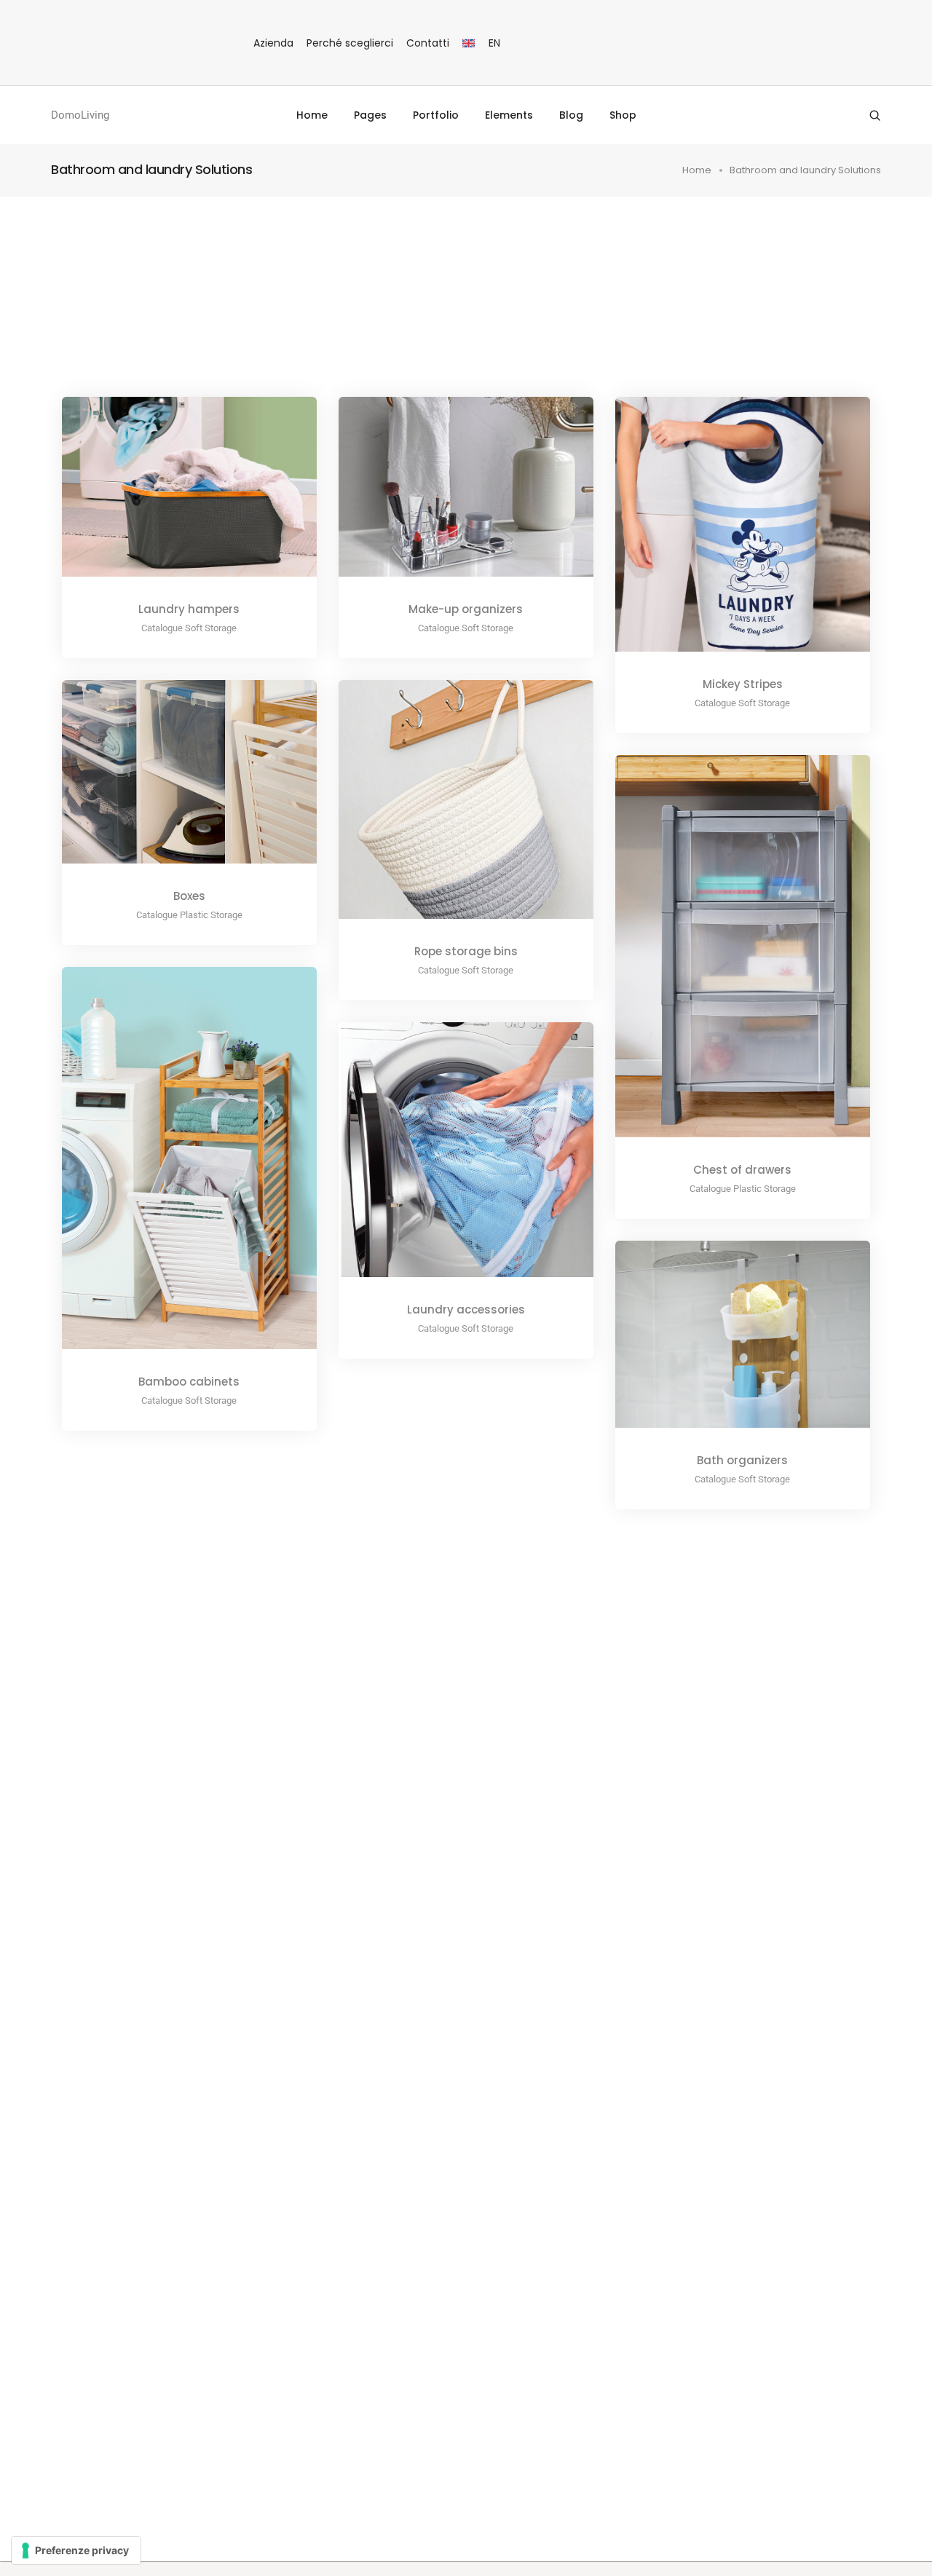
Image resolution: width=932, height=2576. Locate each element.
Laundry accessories (466, 1309)
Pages (370, 115)
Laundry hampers (189, 609)
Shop (623, 115)
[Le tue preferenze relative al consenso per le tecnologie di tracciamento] (76, 2551)
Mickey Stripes (743, 684)
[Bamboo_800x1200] (170, 1169)
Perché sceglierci (350, 43)
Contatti (428, 43)
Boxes (189, 896)
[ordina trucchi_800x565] (446, 498)
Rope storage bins (466, 951)
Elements (509, 115)
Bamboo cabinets (189, 1382)
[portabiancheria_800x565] (170, 498)
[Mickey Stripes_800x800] (723, 535)
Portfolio (436, 115)
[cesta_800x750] (446, 810)
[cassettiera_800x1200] (723, 957)
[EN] (469, 43)
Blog (571, 115)
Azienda (273, 43)
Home (312, 115)
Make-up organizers (466, 609)
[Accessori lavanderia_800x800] (446, 1161)
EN (494, 43)
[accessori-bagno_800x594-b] (723, 1345)
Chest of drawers (742, 1170)
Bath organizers (742, 1460)
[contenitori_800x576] (170, 783)
